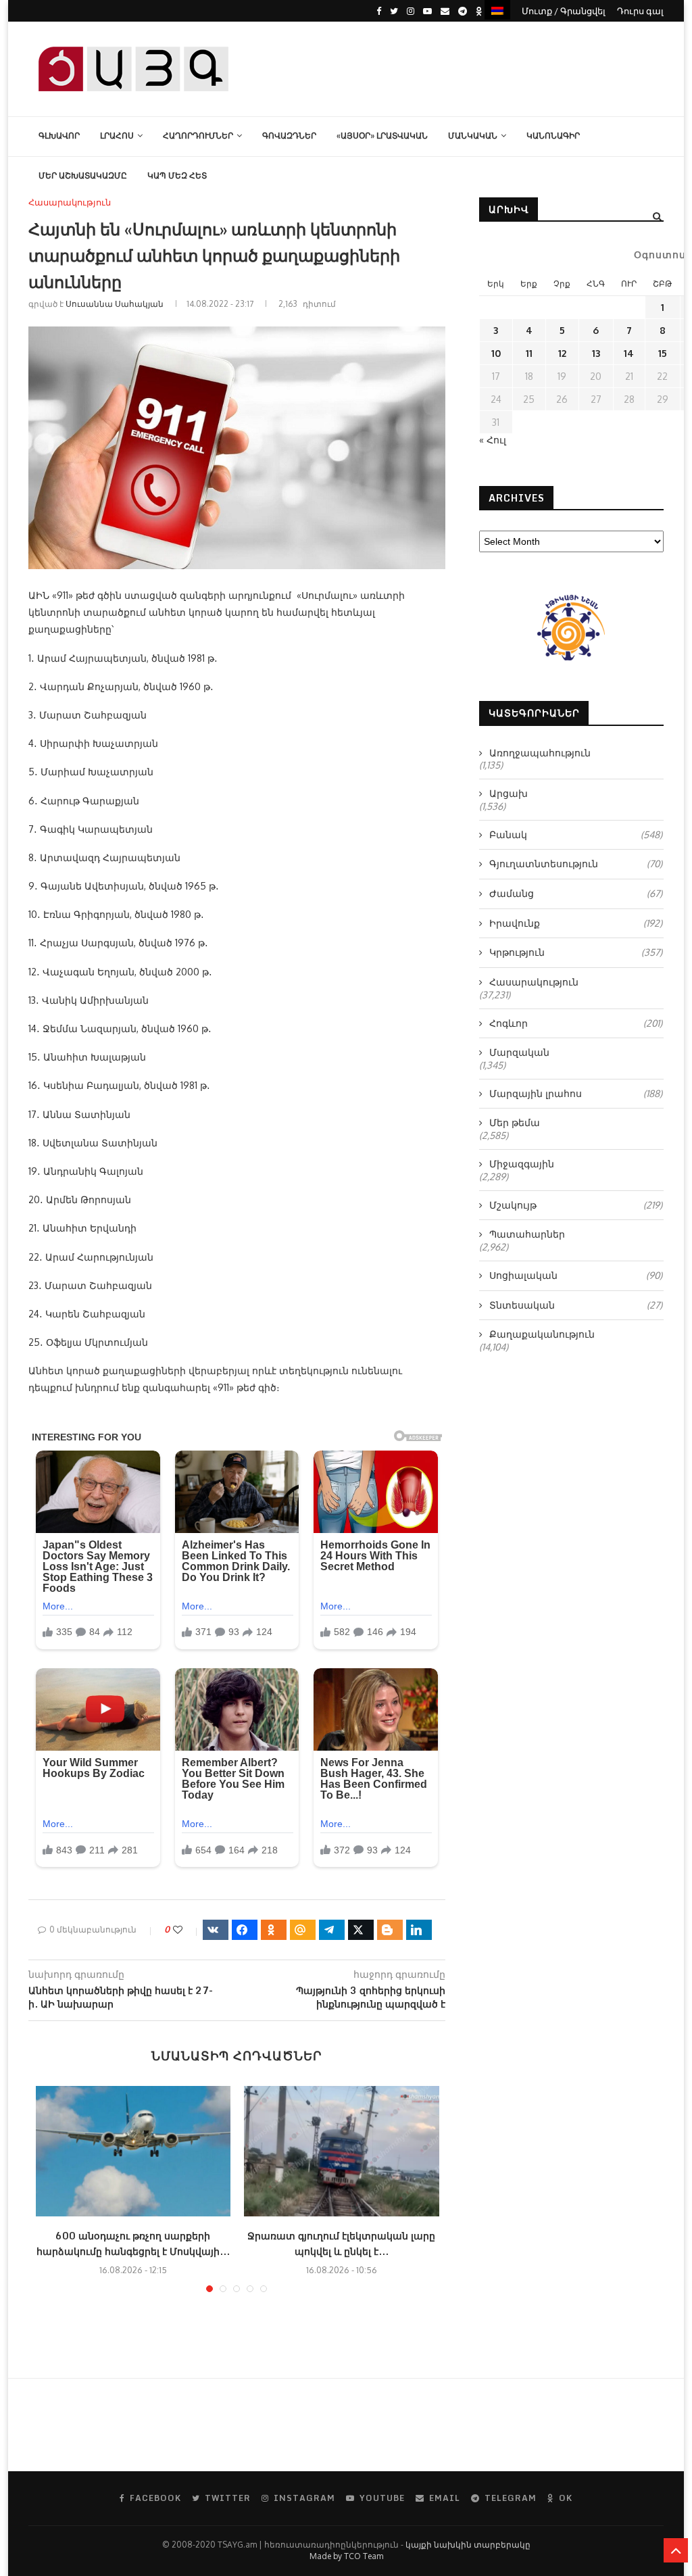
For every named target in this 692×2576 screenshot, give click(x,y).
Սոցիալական (576, 1275)
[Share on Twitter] (361, 1930)
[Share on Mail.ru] (303, 1930)
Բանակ (576, 834)
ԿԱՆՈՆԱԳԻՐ (553, 136)
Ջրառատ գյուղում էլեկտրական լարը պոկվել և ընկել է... (341, 2243)
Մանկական (473, 136)
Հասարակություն (70, 202)
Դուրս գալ (640, 11)
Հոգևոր (576, 1023)
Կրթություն (576, 952)
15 (663, 353)
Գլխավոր (59, 136)
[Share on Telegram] (332, 1930)
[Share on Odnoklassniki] (274, 1930)
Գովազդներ (289, 136)
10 (496, 353)
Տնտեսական (576, 1305)
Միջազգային (522, 1164)
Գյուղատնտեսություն (576, 864)
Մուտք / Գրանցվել (564, 11)
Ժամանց (576, 893)
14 (629, 353)
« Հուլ (493, 440)
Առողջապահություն (540, 753)
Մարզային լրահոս (576, 1093)
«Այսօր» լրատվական (382, 136)
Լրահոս (117, 136)
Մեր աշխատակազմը (83, 175)
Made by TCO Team (346, 2556)
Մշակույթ (576, 1205)
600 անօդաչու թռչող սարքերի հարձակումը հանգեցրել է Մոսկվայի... (133, 2243)
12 (562, 353)
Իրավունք (576, 923)
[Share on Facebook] (245, 1930)
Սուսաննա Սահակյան (115, 304)
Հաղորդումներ (198, 136)
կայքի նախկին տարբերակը (468, 2545)
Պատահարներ (527, 1234)
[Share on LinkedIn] (419, 1930)
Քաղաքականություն (542, 1334)
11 (529, 353)
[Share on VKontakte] (216, 1930)
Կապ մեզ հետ (177, 175)
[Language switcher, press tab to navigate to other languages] (497, 10)
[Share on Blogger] (390, 1930)
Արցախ (509, 793)
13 (596, 353)
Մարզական (519, 1052)
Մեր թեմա (515, 1122)
